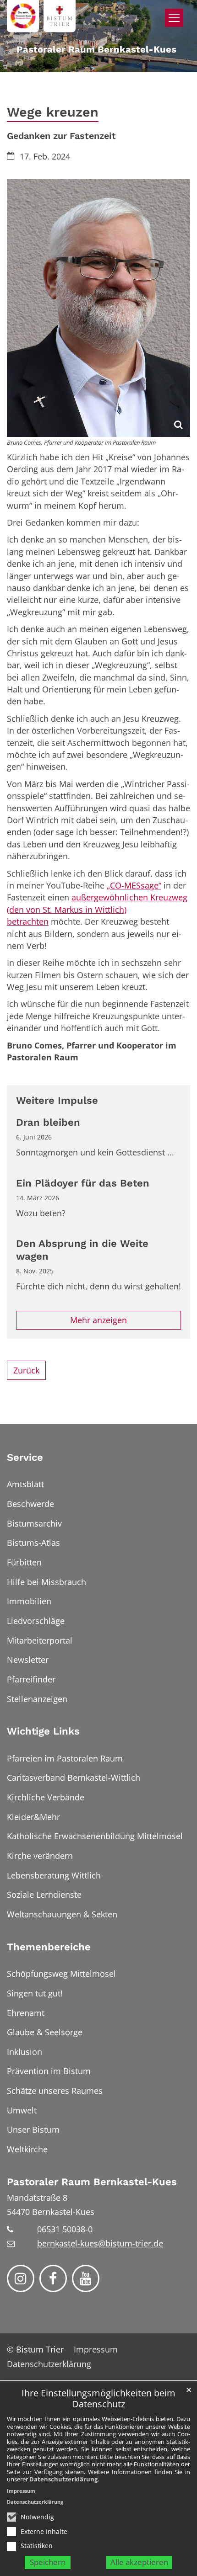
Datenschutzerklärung (63, 2479)
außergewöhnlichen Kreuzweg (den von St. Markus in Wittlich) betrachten (97, 909)
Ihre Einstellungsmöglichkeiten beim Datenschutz (98, 2399)
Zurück (26, 1370)
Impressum (21, 2491)
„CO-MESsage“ (134, 885)
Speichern (48, 2562)
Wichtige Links (43, 1731)
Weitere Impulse (57, 1100)
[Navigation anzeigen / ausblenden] (174, 18)
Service (25, 1457)
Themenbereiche (49, 1947)
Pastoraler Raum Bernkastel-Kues (92, 2182)
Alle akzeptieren (139, 2562)
